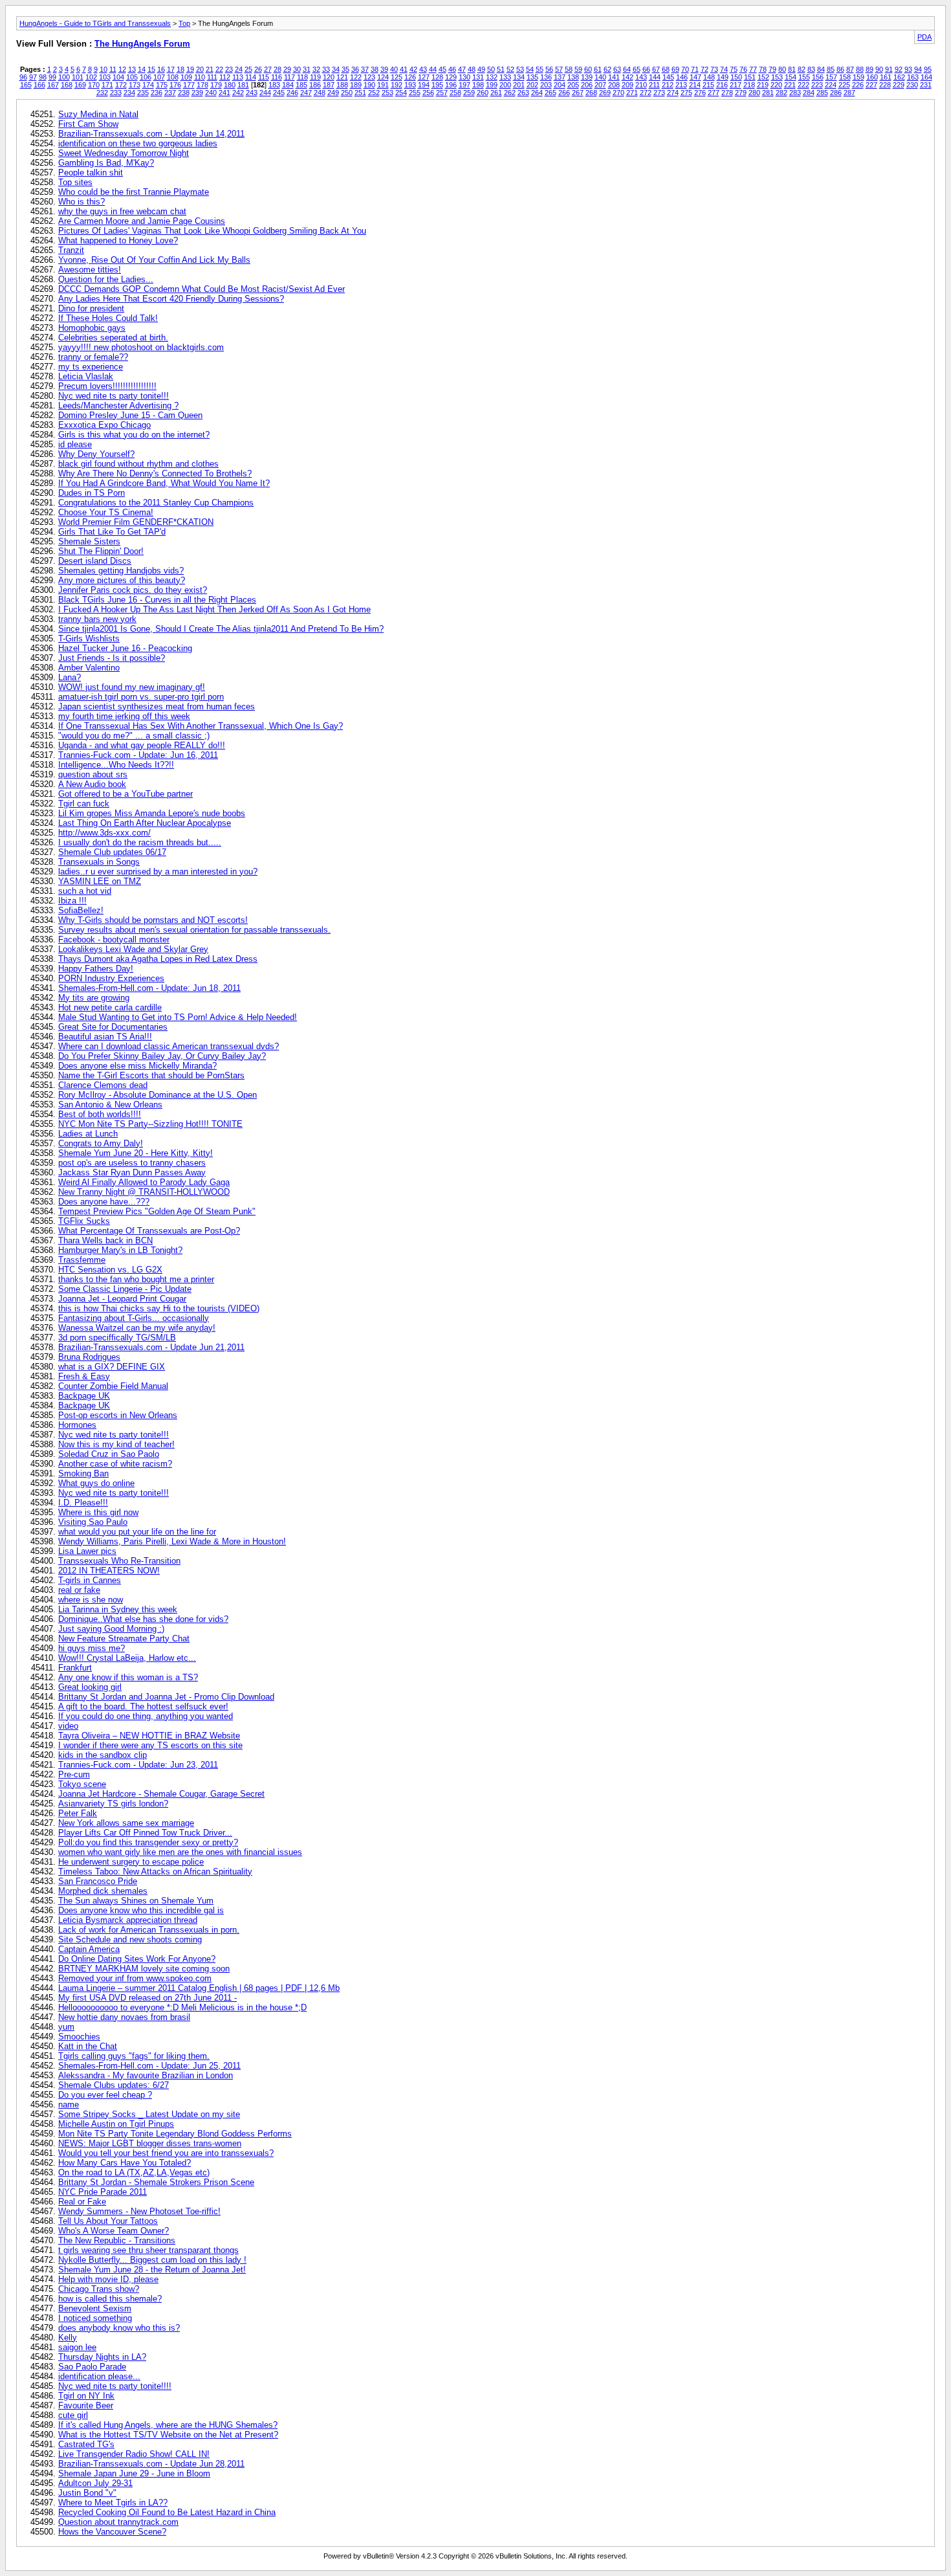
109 (186, 77)
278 (727, 93)
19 (190, 69)
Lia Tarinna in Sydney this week (118, 1609)
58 (569, 69)
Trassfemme (82, 1260)
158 (845, 77)
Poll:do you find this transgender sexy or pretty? (148, 1842)
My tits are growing (94, 998)
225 (844, 85)
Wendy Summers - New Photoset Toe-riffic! (139, 2211)
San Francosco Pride (98, 1881)
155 (804, 77)
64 (627, 69)
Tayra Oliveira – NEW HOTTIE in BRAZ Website (149, 1736)
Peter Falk (78, 1813)
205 (573, 85)
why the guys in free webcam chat (122, 211)
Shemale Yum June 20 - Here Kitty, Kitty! (136, 1153)
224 (831, 85)
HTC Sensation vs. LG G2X (110, 1270)
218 (749, 85)
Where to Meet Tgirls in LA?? (113, 2503)
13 (132, 69)
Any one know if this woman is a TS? (128, 1677)
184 (288, 85)
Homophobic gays (92, 328)
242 (238, 93)
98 (43, 77)
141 (614, 77)
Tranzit (71, 250)
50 (491, 69)
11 (113, 69)
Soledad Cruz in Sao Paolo (109, 1454)
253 (388, 93)
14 (142, 69)
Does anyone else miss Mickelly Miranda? (137, 1066)
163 (913, 77)
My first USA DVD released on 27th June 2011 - (148, 1998)
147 (695, 77)
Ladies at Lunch (88, 1134)
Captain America (89, 1949)
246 (292, 93)
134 (519, 77)
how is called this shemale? (110, 2299)
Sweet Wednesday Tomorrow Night (124, 153)
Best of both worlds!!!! (100, 1114)
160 (872, 77)
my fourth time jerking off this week (124, 716)
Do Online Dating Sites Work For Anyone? (137, 1959)
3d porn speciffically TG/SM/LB (117, 1338)
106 (146, 77)
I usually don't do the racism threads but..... (140, 842)
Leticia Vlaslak (86, 376)
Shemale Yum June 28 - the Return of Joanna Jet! (152, 2270)
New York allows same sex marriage (126, 1823)
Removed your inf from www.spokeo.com (135, 1978)
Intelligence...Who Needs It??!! (116, 765)
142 (628, 77)
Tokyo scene (82, 1784)
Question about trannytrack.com (118, 2522)
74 (724, 69)
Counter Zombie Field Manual (113, 1386)
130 (465, 77)
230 (912, 85)
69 (675, 69)
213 (681, 85)
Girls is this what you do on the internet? (134, 435)
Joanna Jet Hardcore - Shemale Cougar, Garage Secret (161, 1794)
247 (306, 93)
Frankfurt (75, 1668)
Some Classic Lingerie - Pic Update (125, 1289)
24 (239, 69)
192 (397, 85)
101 (78, 77)
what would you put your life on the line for (137, 1532)
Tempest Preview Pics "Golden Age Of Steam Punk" (157, 1211)
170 (94, 85)
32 (316, 69)
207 (600, 85)
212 (668, 85)
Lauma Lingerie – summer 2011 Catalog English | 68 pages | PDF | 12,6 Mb (199, 1988)
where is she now (91, 1600)
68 (666, 69)
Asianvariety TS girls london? (113, 1804)
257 (442, 93)
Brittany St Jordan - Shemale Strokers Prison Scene (156, 2182)
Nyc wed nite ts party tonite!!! (114, 396)
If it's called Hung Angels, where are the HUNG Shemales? (168, 2425)
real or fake (79, 1590)
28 (278, 69)
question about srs (93, 774)
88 (860, 69)
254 (401, 93)
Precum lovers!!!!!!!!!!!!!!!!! (107, 386)
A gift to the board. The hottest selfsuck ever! (143, 1706)
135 (532, 77)
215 (708, 85)
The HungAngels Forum (142, 44)
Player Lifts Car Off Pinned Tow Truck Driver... (145, 1833)
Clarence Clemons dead (103, 1085)
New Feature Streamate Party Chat (124, 1638)
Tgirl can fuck (84, 804)
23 (229, 69)
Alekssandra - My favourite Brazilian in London (146, 2075)
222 (803, 85)
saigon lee (77, 2347)
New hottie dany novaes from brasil (124, 2017)
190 (369, 85)
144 (655, 77)
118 (302, 77)
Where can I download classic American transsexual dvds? (169, 1046)
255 (415, 93)
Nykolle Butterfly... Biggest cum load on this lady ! (152, 2260)
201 (519, 85)
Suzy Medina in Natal (98, 114)
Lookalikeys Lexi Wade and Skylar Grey (133, 949)
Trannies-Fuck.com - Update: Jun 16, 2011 (138, 755)
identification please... (99, 2376)
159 (858, 77)
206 (587, 85)
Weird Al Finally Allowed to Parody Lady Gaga (144, 1182)
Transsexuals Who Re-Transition (119, 1561)
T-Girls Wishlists (89, 638)
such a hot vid (85, 891)
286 (836, 93)
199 (492, 85)
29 (287, 69)
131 (478, 77)
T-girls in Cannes (90, 1580)
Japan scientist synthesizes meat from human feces (157, 706)
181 (243, 85)
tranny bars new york (97, 619)
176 (175, 85)
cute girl (73, 2415)
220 (776, 85)
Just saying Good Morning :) (111, 1629)
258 (455, 93)
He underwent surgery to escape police (131, 1862)
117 (290, 77)
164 (926, 77)
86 (840, 69)
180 (230, 85)
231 (926, 85)
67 (656, 69)
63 (617, 69)
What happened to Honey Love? (118, 240)
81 (792, 69)
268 (591, 93)
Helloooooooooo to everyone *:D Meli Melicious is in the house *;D (182, 2007)
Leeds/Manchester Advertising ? (118, 405)
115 (264, 77)
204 (560, 85)
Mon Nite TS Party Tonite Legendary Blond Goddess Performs (175, 2134)
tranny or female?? (93, 357)
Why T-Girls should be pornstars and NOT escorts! (153, 920)
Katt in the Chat (88, 2046)
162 (899, 77)
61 (598, 69)
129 (451, 77)
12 (122, 69)
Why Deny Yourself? (96, 454)
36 (355, 69)
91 (889, 69)
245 (279, 93)
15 (151, 69)
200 (505, 85)
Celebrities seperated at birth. (113, 338)
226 (858, 85)
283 (795, 93)
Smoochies (79, 2037)
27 (268, 69)
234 (129, 93)
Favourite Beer (86, 2405)
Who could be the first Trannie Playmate (134, 192)
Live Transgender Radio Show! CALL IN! (134, 2454)
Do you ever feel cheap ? (105, 2095)
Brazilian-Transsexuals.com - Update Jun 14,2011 (151, 134)
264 (537, 93)
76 (743, 69)
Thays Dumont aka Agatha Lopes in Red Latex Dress (158, 959)
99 (52, 77)
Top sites (75, 182)
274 (673, 93)
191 (383, 85)
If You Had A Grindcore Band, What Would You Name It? (164, 483)
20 (200, 69)
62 (607, 69)
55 (540, 69)
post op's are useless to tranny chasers (132, 1163)
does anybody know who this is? (119, 2328)
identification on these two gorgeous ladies (138, 143)
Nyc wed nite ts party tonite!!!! (115, 2386)
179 (216, 85)
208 (614, 85)
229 (899, 85)
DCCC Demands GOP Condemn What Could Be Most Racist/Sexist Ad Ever (202, 289)
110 (200, 77)
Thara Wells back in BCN (105, 1240)
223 (817, 85)
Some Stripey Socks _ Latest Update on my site (149, 2114)
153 (777, 77)
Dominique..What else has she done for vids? (143, 1619)
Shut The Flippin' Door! (101, 551)
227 (871, 85)
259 (469, 93)
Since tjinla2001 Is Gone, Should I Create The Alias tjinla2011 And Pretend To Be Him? (221, 629)
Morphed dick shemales (103, 1891)
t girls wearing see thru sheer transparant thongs (148, 2250)
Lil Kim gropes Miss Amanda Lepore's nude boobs (152, 813)
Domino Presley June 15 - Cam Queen (130, 415)
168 (67, 85)
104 (118, 77)
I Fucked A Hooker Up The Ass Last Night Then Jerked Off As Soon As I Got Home (214, 609)
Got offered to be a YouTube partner (126, 794)
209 (628, 85)
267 (578, 93)
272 (646, 93)
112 (225, 77)
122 (356, 77)
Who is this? (82, 202)
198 (478, 85)
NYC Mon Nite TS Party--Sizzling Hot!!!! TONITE (150, 1124)
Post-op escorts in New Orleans (118, 1415)
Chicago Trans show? (99, 2289)
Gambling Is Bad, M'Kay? (106, 163)
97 (33, 77)
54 (530, 69)
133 (505, 77)
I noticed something (95, 2318)
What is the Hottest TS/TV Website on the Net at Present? (168, 2435)
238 (184, 93)
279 (741, 93)
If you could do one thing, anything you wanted (146, 1716)
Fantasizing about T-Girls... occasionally (134, 1318)
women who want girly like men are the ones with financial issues (180, 1852)
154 (791, 77)
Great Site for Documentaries (113, 1027)
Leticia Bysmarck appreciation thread (128, 1920)
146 (682, 77)
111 (212, 77)
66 (646, 69)
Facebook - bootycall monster (114, 939)
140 (600, 77)
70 (685, 69)
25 (248, 69)
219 (763, 85)
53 (520, 69)
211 (654, 85)
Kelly (68, 2337)
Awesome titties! (90, 270)
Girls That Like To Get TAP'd (112, 532)
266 (564, 93)
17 (171, 69)
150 (736, 77)
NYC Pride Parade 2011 (103, 2192)
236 (157, 93)
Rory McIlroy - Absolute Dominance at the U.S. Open (158, 1095)
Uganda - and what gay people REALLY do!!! (142, 745)
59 (578, 69)
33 (326, 69)
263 (523, 93)
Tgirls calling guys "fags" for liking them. (134, 2056)
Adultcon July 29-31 (95, 2483)
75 (734, 69)
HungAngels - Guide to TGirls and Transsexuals (95, 23)
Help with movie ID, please (108, 2279)
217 (736, 85)
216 (722, 85)
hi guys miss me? (92, 1648)
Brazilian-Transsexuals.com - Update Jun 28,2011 (151, 2464)
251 (360, 93)
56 (549, 69)
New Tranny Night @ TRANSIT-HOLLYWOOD (144, 1192)
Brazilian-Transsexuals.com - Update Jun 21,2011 (151, 1347)
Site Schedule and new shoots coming (130, 1939)
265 (551, 93)
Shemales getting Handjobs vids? (121, 571)
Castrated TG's (86, 2444)
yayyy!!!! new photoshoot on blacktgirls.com (141, 347)
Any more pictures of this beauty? (122, 580)
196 (451, 85)
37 (365, 69)
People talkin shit (91, 172)
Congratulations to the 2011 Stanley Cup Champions (156, 503)
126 (410, 77)
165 (26, 85)
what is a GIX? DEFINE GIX (112, 1367)
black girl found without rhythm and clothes (138, 464)
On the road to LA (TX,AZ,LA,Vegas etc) (134, 2172)
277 (714, 93)
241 (224, 93)
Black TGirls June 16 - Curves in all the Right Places (157, 600)
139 (587, 77)
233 (116, 93)
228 (885, 85)
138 (573, 77)
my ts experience (91, 367)
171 (107, 85)
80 (782, 69)
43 (423, 69)
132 (492, 77)
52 (510, 69)
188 (342, 85)
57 (559, 69)
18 (180, 69)
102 (91, 77)
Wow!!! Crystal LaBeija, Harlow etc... (127, 1658)
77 (753, 69)
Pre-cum (74, 1774)
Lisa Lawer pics (87, 1551)
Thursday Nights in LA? (102, 2357)
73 (714, 69)
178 (202, 85)
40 (394, 69)
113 (238, 77)
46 (452, 69)
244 (265, 93)
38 (375, 69)
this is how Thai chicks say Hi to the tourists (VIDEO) (159, 1308)
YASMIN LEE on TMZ (100, 881)
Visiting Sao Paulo (93, 1522)
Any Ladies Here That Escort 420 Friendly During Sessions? (171, 299)
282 (782, 93)
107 (159, 77)
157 (831, 77)
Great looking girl (90, 1687)
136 (546, 77)
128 (437, 77)
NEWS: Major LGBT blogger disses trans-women (150, 2143)
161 (886, 77)
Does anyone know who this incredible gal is (141, 1910)
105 (132, 77)
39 (384, 69)
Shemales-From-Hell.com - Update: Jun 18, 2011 (149, 988)
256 (428, 93)
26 (258, 69)
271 (632, 93)
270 (618, 93)
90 (879, 69)
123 (369, 77)
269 (605, 93)
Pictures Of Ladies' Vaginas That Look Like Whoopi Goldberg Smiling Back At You (212, 231)
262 (510, 93)
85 (831, 69)
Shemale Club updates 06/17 (112, 852)
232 (102, 93)
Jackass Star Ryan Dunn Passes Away (132, 1172)
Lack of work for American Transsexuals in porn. (149, 1930)
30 (297, 69)
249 (333, 93)
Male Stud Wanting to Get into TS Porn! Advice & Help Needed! (178, 1017)
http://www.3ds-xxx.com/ (104, 833)
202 (532, 85)
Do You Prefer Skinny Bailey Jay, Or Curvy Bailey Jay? (162, 1056)
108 (173, 77)
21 (210, 69)
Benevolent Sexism (95, 2308)
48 (472, 69)
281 (768, 93)
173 (135, 85)
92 (899, 69)
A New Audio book (92, 784)
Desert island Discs (95, 561)
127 (424, 77)
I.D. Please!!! (83, 1503)
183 (274, 85)
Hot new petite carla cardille (110, 1007)
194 (424, 85)
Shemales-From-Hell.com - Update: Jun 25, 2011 (149, 2066)
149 (723, 77)
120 (329, 77)
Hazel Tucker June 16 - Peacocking (125, 648)
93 (908, 69)
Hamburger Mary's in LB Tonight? (120, 1250)
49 (481, 69)
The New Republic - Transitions (117, 2240)
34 (336, 69)
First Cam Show (88, 124)
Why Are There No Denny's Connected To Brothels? (155, 473)
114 (251, 77)
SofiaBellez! (81, 910)
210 (641, 85)
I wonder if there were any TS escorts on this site (150, 1745)
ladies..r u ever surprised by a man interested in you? (158, 872)
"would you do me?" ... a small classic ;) (134, 736)
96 (23, 77)
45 (443, 69)
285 (822, 93)
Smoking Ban (83, 1473)
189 (356, 85)
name (69, 2104)
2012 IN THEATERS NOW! (109, 1571)
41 (404, 69)
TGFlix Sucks (84, 1221)
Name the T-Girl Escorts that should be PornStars (151, 1075)
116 (277, 77)
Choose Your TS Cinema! (106, 512)
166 (39, 85)
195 (437, 85)
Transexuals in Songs (99, 862)
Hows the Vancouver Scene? (112, 2532)
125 (397, 77)
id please (75, 444)
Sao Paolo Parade (92, 2367)
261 (496, 93)
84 (821, 69)
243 (252, 93)
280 (754, 93)
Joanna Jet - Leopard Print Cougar (122, 1299)
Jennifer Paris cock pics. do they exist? (133, 590)
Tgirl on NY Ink (86, 2396)
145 (668, 77)
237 (170, 93)
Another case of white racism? (115, 1464)
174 (148, 85)
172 (121, 85)
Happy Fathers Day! (96, 969)
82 (802, 69)
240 (211, 93)
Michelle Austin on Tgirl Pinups (116, 2124)
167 (53, 85)
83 (811, 69)
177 (189, 85)
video (68, 1726)
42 (413, 69)
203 (546, 85)
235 (143, 93)
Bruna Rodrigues (89, 1357)
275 (686, 93)
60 (588, 69)
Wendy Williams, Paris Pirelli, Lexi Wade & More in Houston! (172, 1541)
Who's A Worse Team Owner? (114, 2231)
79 (772, 69)
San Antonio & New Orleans (110, 1105)
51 (501, 69)
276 (700, 93)
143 (641, 77)
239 (197, 93)
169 (80, 85)
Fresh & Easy (84, 1376)
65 (637, 69)
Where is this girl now (98, 1512)
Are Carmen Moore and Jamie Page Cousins (142, 221)
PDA (924, 37)
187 (329, 85)
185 (301, 85)
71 (695, 69)
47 (462, 69)
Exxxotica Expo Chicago (104, 425)
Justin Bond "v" (87, 2493)
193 (410, 85)
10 (104, 69)
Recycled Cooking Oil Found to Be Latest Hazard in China (167, 2512)
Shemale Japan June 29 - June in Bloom (134, 2473)
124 (383, 77)
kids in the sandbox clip (103, 1755)
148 (709, 77)
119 (315, 77)
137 (560, 77)
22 (219, 69)
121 (342, 77)
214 (695, 85)
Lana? (70, 677)
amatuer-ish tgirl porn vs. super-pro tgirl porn (141, 697)
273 (659, 93)
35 (345, 69)
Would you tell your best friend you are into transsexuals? (166, 2153)
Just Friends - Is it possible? (112, 658)
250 (347, 93)
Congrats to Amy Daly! (101, 1143)
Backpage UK (84, 1396)
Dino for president (91, 308)
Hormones (77, 1425)
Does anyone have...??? (104, 1202)
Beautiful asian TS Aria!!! (105, 1037)
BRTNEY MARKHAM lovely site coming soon (144, 1969)
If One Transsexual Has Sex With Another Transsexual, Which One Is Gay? (201, 726)
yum (66, 2027)
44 (433, 69)
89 (869, 69)
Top (184, 23)
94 (918, 69)
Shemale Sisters (89, 541)
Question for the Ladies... (106, 279)
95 (928, 69)
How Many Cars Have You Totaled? (125, 2163)
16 (161, 69)
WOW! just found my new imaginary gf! (132, 687)
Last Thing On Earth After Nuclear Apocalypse (145, 823)
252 (374, 93)
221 (790, 85)
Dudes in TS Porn (92, 493)
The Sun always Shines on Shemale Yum (136, 1901)
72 (705, 69)
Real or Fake (82, 2202)
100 (64, 77)
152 (763, 77)
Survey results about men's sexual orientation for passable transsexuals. (194, 930)
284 (809, 93)
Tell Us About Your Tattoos (108, 2221)
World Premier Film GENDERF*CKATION (136, 522)
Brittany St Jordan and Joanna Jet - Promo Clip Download (166, 1697)
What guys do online (96, 1483)
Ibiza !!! (72, 901)
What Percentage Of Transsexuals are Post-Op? (149, 1231)
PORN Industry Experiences (111, 978)
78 (763, 69)
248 (320, 93)
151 (750, 77)
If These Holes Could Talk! (108, 318)
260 (483, 93)
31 (307, 69)
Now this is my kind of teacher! (116, 1444)
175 (162, 85)
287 (849, 93)
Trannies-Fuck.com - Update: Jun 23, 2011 (138, 1765)
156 (818, 77)
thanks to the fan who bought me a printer (136, 1279)
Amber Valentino (89, 668)
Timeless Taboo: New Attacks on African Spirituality (155, 1871)
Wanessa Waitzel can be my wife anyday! (137, 1328)
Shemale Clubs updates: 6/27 (114, 2085)
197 (465, 85)
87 (850, 69)
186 (315, 85)
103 (105, 77)
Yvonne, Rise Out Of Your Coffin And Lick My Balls (154, 260)
